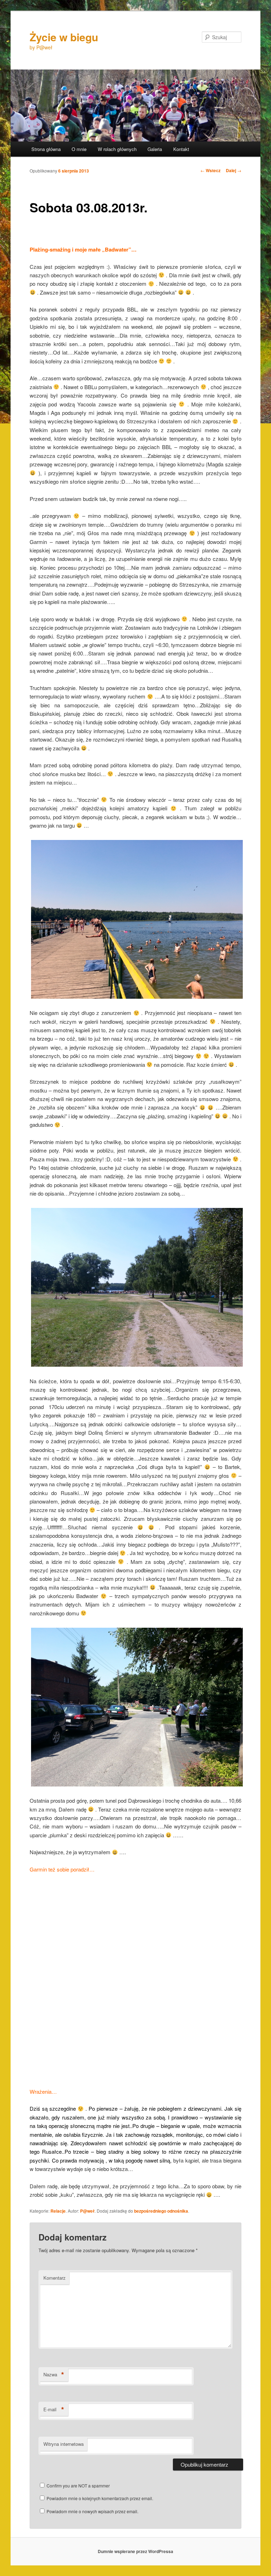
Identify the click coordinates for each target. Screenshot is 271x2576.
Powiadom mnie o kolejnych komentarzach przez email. (100, 2498)
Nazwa (54, 2375)
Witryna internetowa (64, 2444)
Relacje (58, 2211)
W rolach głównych (117, 149)
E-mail (54, 2409)
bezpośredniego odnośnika (161, 2211)
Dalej (234, 170)
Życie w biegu (64, 37)
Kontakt (181, 149)
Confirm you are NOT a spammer (78, 2486)
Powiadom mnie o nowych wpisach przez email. (92, 2511)
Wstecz (210, 170)
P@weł (87, 2211)
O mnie (79, 149)
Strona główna (46, 149)
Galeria (155, 149)
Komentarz (55, 2278)
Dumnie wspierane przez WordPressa (135, 2551)
